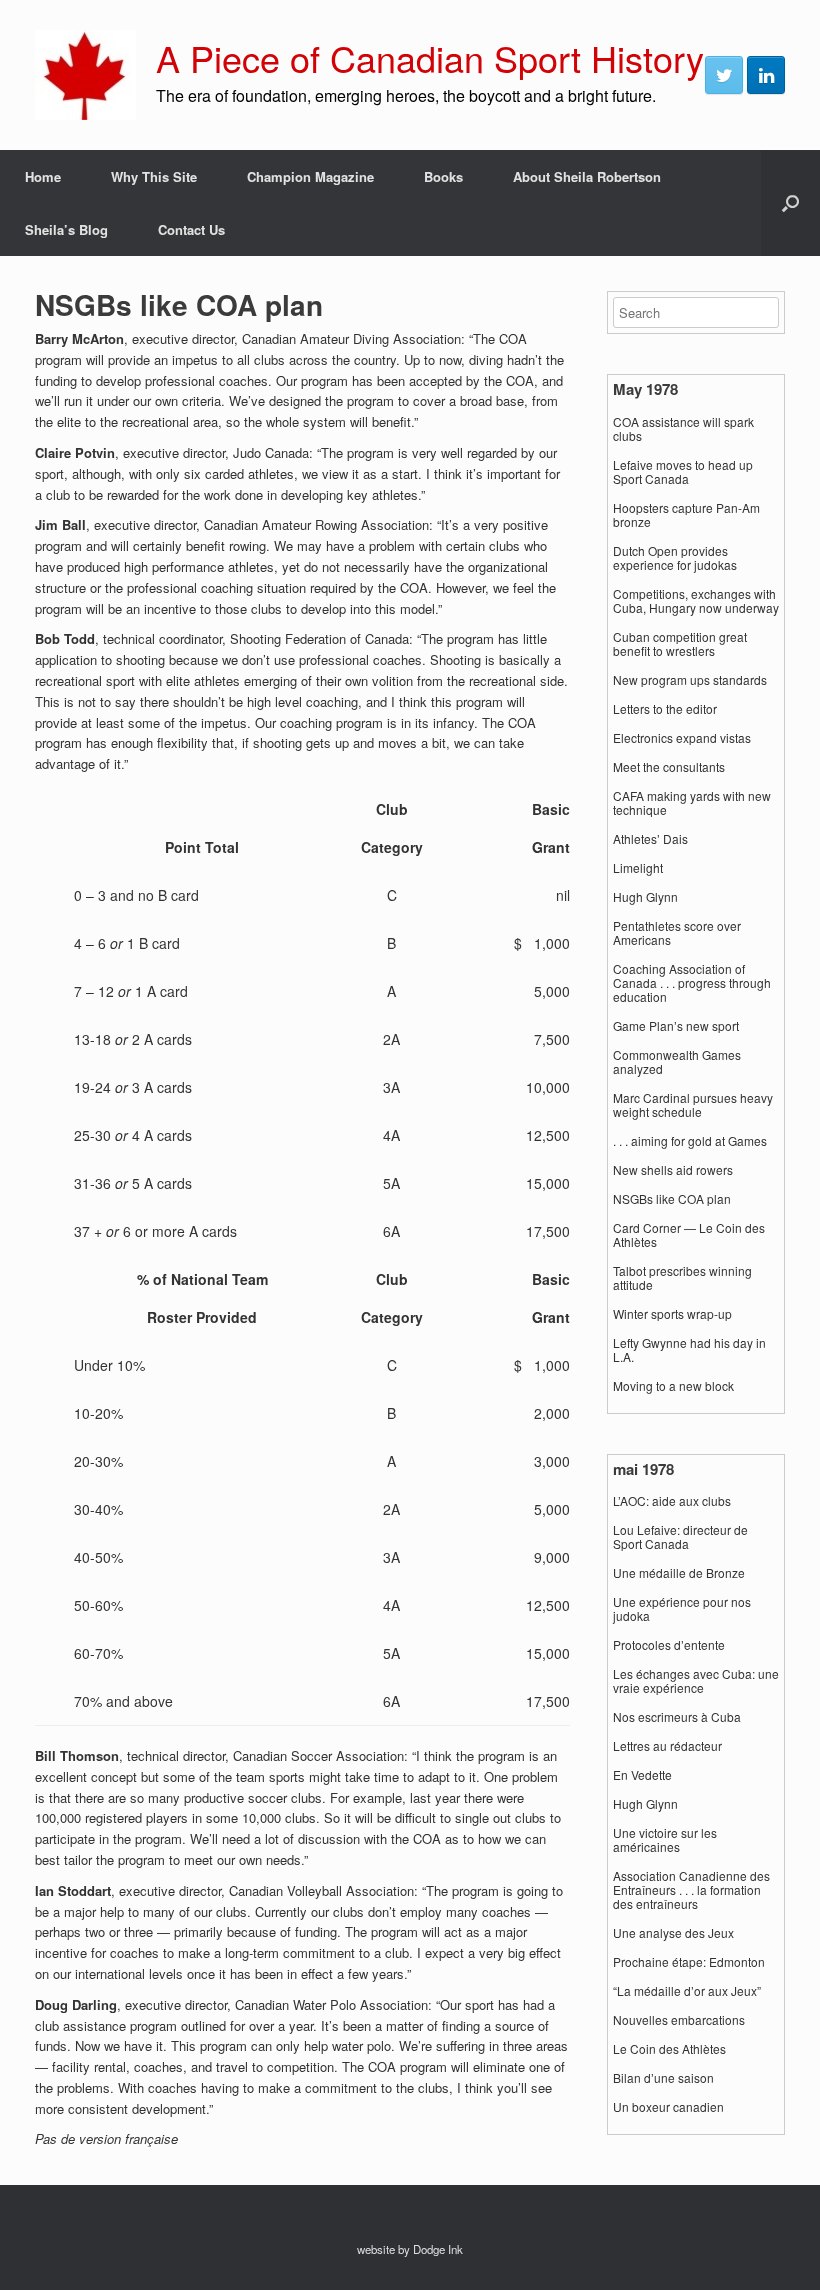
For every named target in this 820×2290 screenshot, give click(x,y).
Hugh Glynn (645, 897)
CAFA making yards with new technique (692, 803)
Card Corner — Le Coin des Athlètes (689, 1235)
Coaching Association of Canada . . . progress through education (692, 983)
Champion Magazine (310, 176)
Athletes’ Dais (650, 839)
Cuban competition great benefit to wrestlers (680, 644)
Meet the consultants (669, 767)
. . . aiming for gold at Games (690, 1141)
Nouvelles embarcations (679, 2020)
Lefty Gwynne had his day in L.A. (689, 1350)
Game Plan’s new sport (676, 1026)
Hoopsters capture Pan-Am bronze (686, 515)
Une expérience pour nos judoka (682, 1609)
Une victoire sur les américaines (665, 1840)
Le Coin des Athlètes (669, 2049)
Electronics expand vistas (682, 738)
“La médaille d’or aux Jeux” (687, 1991)
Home (43, 176)
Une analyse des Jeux (673, 1933)
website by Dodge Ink (410, 2249)
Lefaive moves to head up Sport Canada (683, 472)
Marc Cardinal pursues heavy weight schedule (693, 1105)
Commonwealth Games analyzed (677, 1062)
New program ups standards (690, 680)
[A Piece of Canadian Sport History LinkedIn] (766, 75)
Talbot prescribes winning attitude (682, 1278)
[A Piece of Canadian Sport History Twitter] (724, 75)
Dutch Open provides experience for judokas (675, 558)
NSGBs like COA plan (672, 1199)
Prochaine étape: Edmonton (689, 1962)
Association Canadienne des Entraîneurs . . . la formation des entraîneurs (691, 1890)
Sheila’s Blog (66, 229)
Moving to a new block (673, 1386)
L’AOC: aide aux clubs (672, 1501)
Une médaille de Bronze (679, 1573)
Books (443, 176)
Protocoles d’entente (669, 1645)
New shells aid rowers (673, 1170)
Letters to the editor (665, 709)
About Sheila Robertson (587, 176)
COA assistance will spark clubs (683, 429)
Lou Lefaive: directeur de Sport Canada (680, 1537)
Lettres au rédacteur (667, 1746)
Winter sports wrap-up (672, 1314)
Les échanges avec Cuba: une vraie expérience (696, 1681)
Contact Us (191, 229)
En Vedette (642, 1775)
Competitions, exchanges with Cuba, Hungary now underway (696, 601)
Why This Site (154, 176)
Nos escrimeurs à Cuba (677, 1717)
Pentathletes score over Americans (677, 933)
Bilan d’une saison (663, 2078)
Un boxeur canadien (668, 2107)
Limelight (638, 868)
